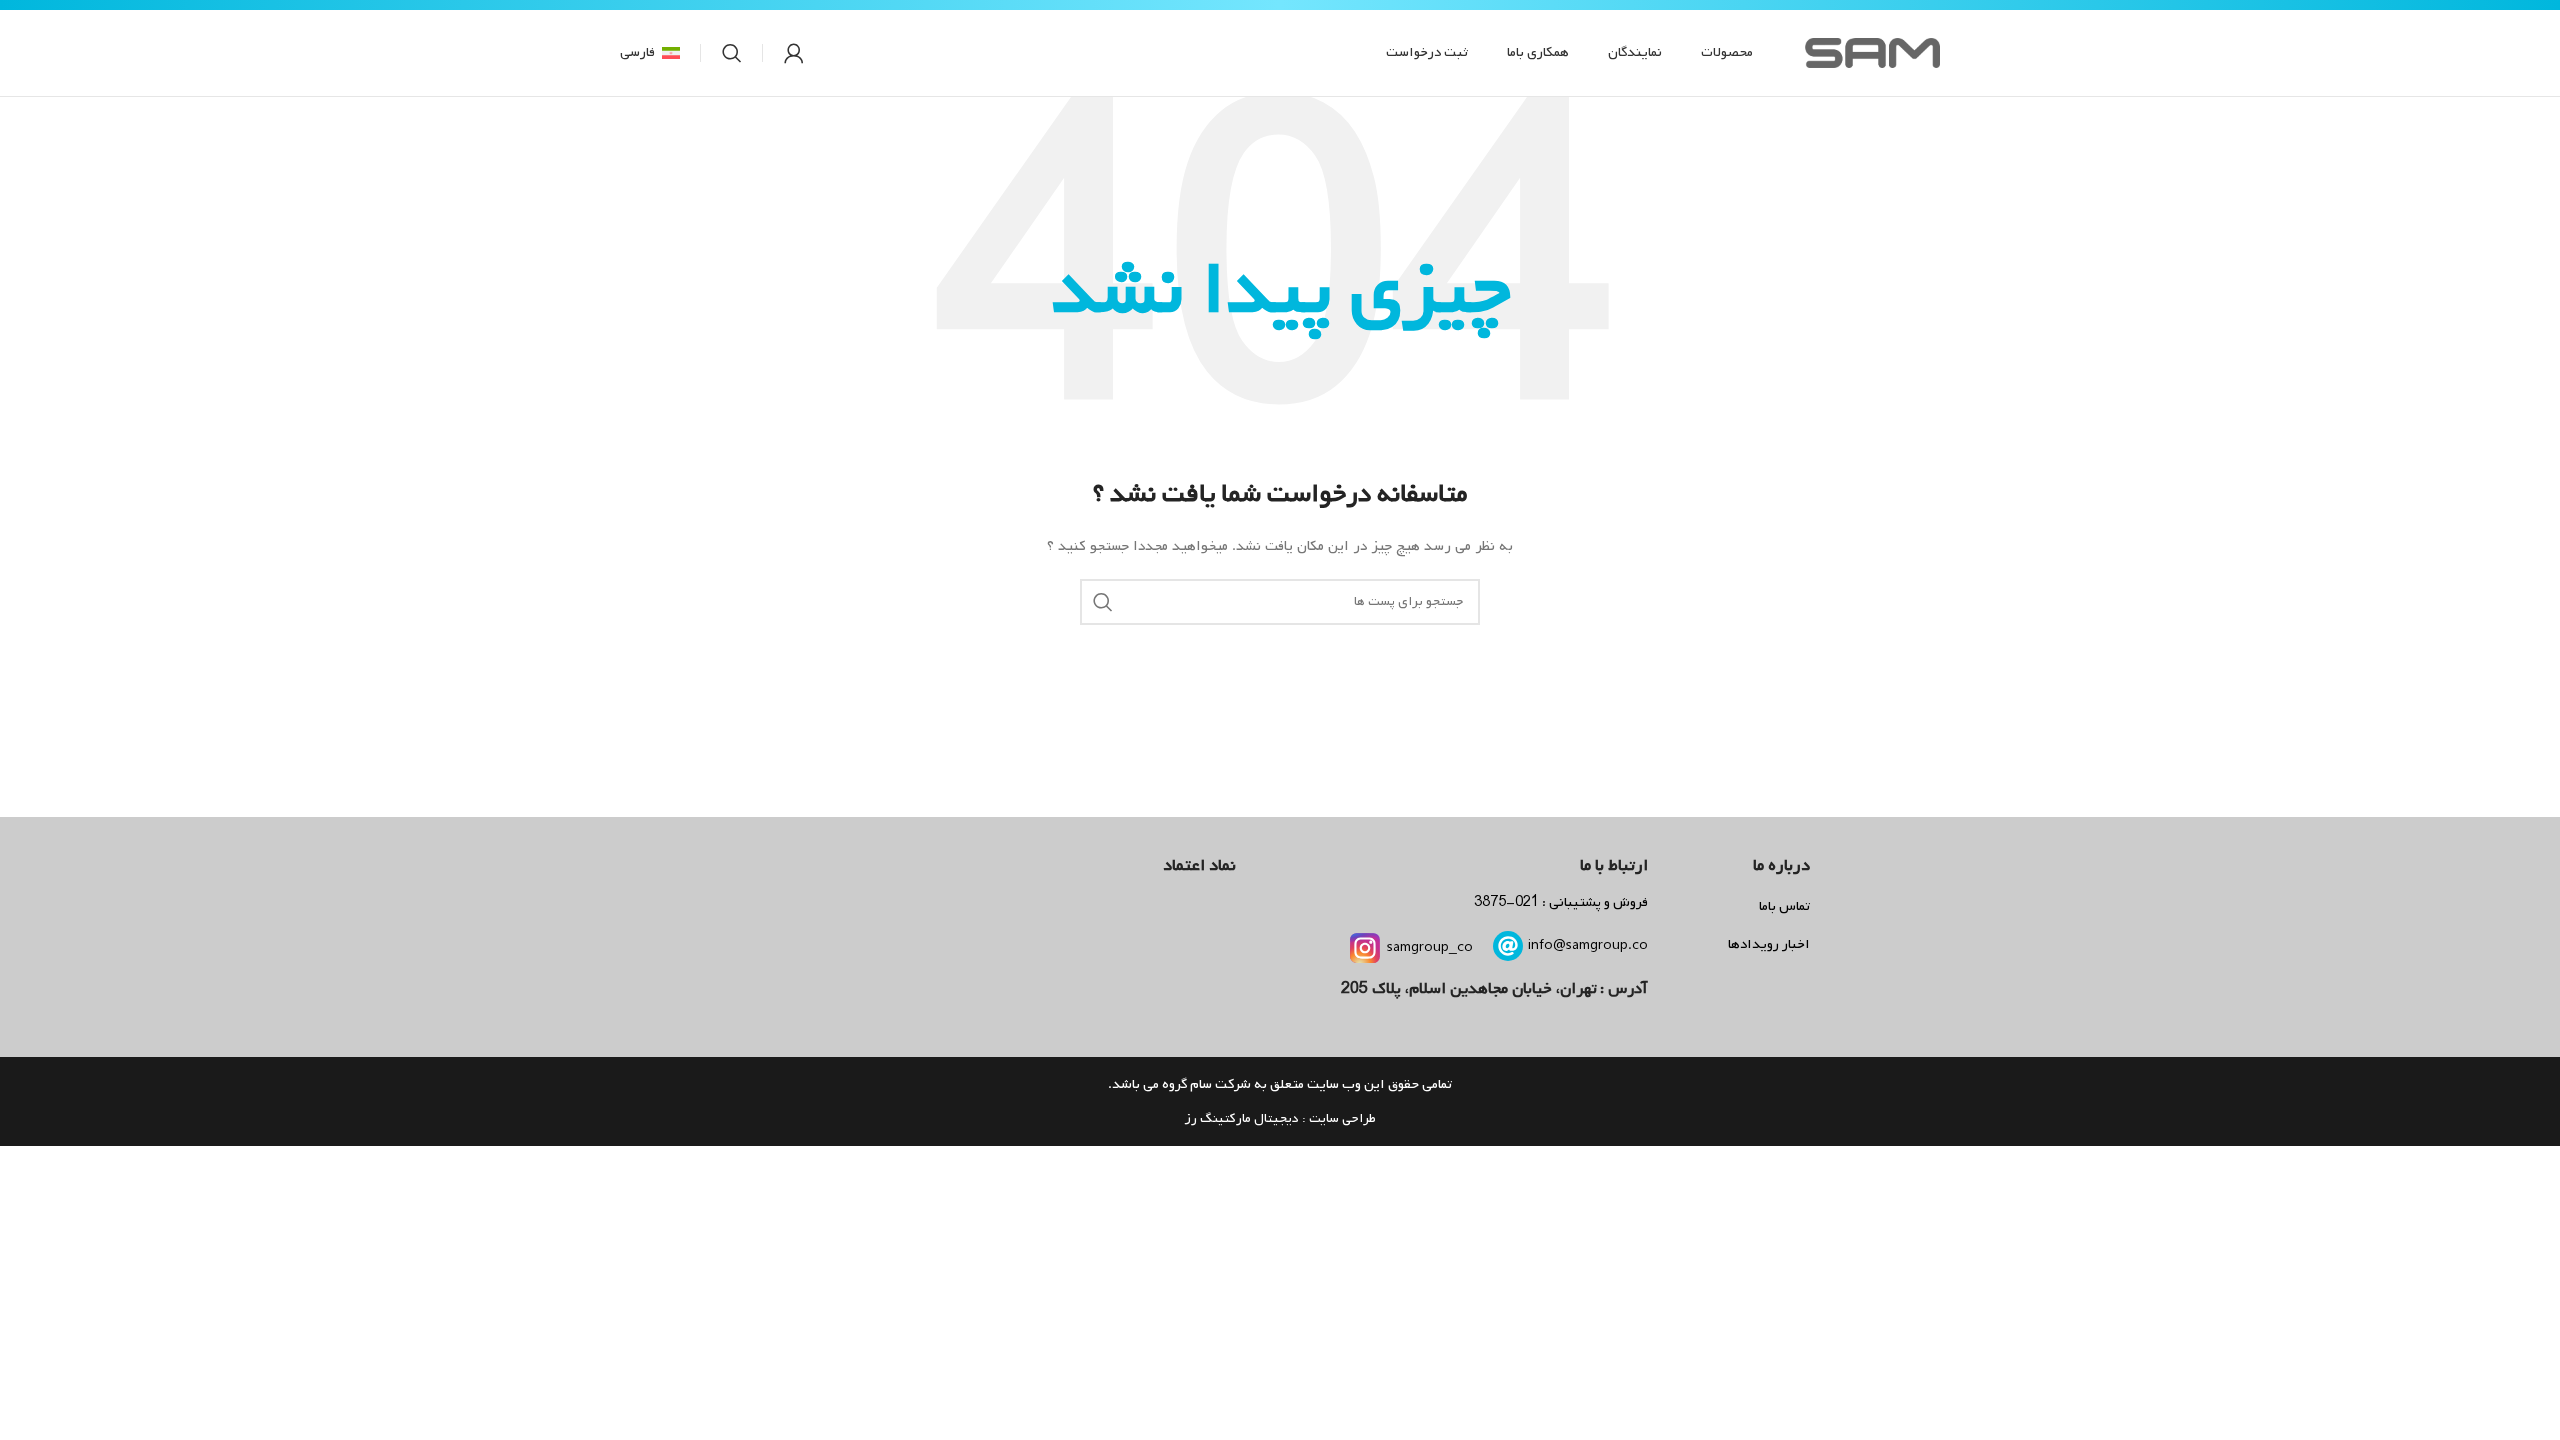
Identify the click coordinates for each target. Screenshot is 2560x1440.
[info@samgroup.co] (1508, 946)
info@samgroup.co (1588, 945)
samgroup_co (1430, 947)
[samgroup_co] (1365, 948)
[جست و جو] (732, 53)
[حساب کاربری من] (794, 53)
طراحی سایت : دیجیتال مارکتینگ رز (1280, 1118)
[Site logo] (1872, 53)
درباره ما (1781, 865)
